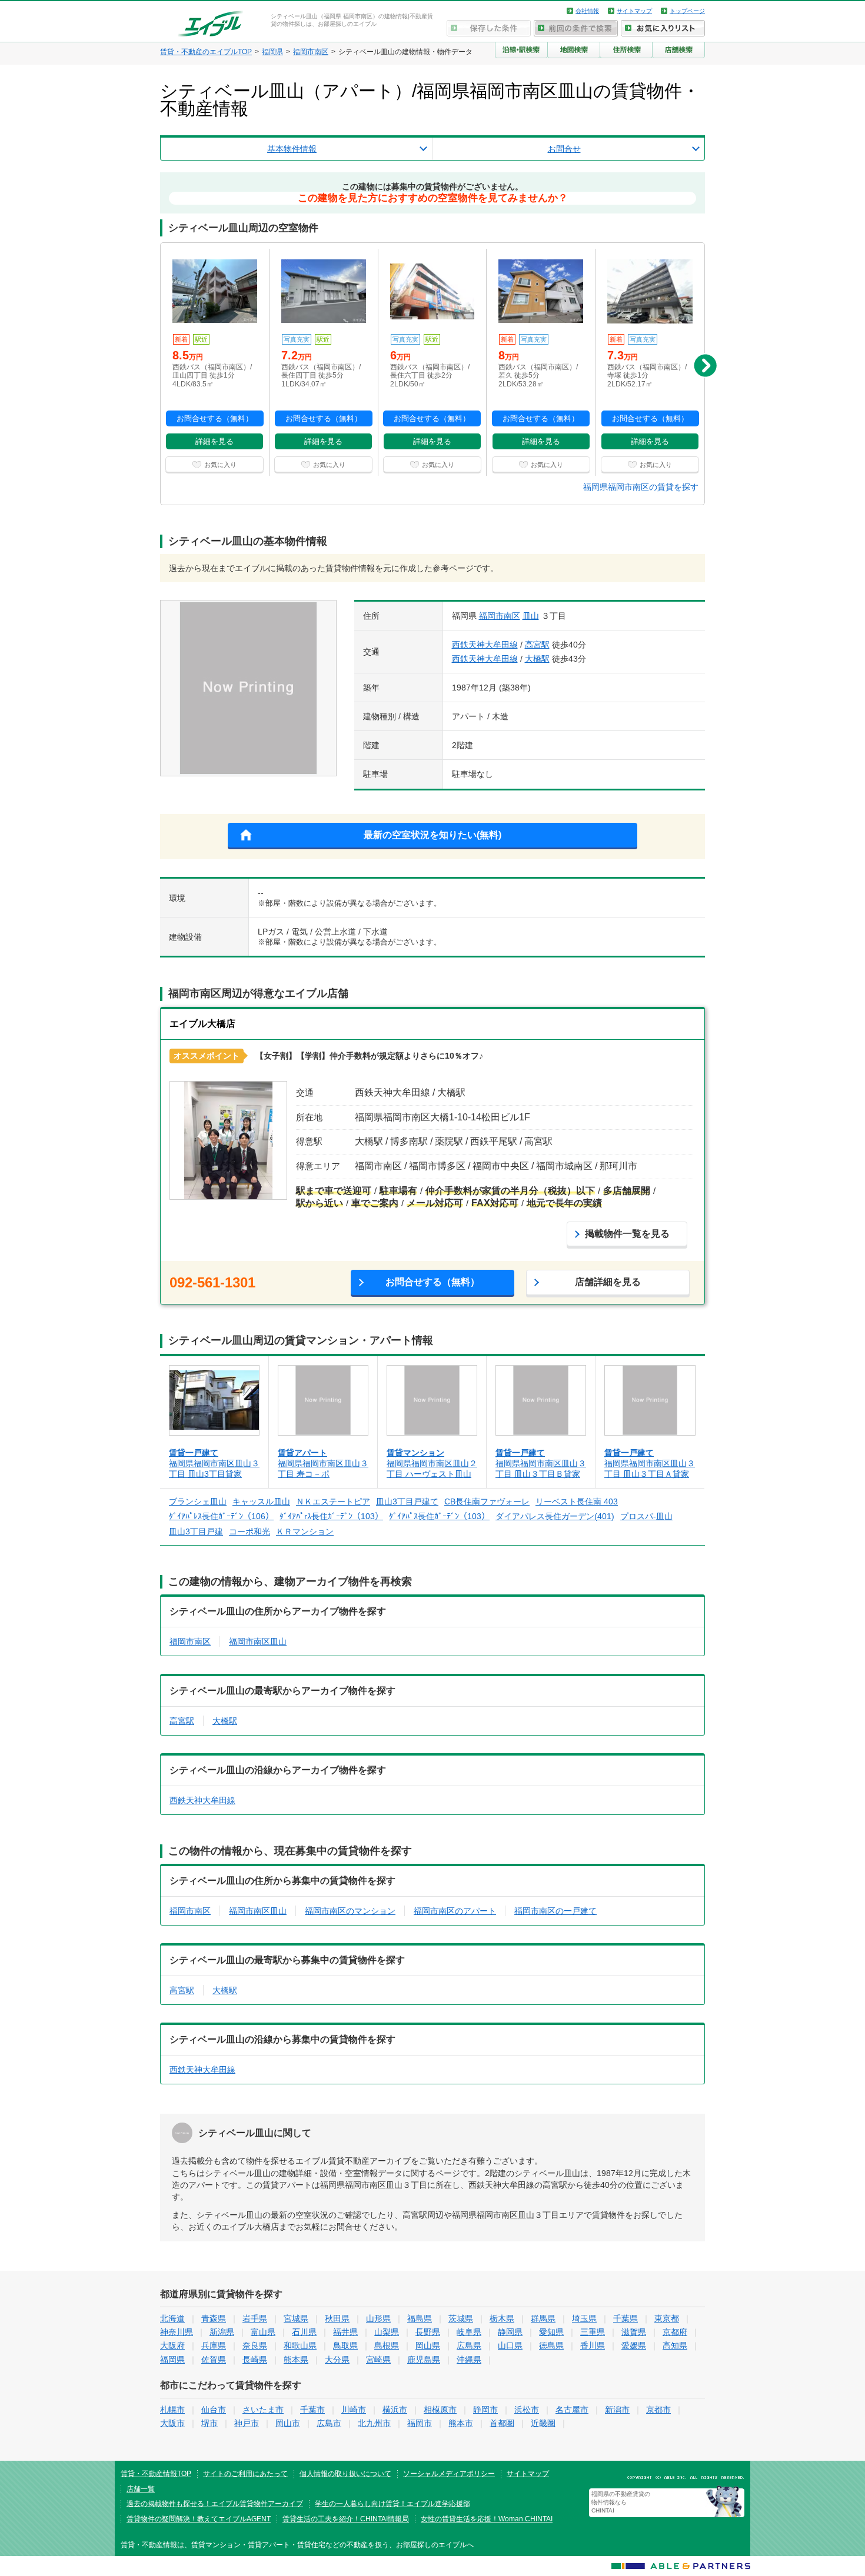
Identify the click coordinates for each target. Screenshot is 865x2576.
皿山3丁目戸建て (407, 1501)
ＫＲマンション (305, 1531)
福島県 (420, 2318)
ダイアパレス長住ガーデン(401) (555, 1516)
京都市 (658, 2410)
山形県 (378, 2318)
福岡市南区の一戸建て (555, 1911)
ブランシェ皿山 (198, 1501)
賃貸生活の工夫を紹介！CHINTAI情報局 (346, 2519)
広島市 (329, 2423)
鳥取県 (345, 2345)
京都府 (675, 2332)
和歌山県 (300, 2345)
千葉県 (626, 2318)
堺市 (209, 2423)
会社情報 (587, 11)
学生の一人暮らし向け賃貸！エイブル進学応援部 (392, 2504)
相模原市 (440, 2410)
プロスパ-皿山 (646, 1516)
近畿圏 (543, 2423)
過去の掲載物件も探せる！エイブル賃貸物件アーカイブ (215, 2504)
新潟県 (222, 2332)
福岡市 (420, 2423)
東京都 (667, 2318)
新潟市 (617, 2410)
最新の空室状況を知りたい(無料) (432, 835)
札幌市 (172, 2410)
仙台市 (214, 2410)
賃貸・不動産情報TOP (156, 2474)
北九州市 (374, 2423)
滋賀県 (634, 2332)
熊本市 (461, 2423)
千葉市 (312, 2410)
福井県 (345, 2332)
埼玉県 (584, 2318)
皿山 (531, 616)
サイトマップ (634, 11)
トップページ (687, 11)
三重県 (593, 2332)
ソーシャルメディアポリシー (449, 2474)
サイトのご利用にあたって (245, 2474)
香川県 (593, 2345)
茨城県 (461, 2318)
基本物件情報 (292, 149)
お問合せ (564, 149)
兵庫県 (214, 2345)
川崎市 (354, 2410)
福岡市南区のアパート (455, 1911)
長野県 (428, 2332)
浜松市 (527, 2410)
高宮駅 (537, 645)
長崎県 (255, 2360)
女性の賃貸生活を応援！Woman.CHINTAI (487, 2519)
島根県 (387, 2345)
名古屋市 (572, 2410)
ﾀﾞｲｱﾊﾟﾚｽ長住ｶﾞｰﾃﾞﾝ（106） (221, 1516)
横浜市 (395, 2410)
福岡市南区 (500, 616)
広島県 (469, 2345)
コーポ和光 (249, 1531)
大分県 (337, 2360)
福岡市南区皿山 (258, 1641)
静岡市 (485, 2410)
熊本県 (296, 2360)
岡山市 (288, 2423)
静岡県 (510, 2332)
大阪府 (172, 2345)
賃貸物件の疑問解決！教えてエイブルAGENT (199, 2519)
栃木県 (502, 2318)
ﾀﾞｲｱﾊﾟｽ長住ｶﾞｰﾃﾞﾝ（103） (439, 1516)
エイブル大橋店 (202, 1024)
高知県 (675, 2345)
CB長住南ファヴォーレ (487, 1501)
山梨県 (387, 2332)
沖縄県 (469, 2360)
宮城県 (296, 2318)
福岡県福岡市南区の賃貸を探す (641, 487)
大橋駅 (537, 659)
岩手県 (255, 2318)
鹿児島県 (424, 2360)
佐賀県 (214, 2360)
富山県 (263, 2332)
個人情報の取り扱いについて (345, 2474)
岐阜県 (469, 2332)
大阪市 (172, 2423)
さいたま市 (263, 2410)
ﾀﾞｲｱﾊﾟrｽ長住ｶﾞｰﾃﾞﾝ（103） (331, 1516)
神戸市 (247, 2423)
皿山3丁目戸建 (196, 1531)
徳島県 (551, 2345)
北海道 (172, 2318)
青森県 (214, 2318)
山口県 (510, 2345)
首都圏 (502, 2423)
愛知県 (551, 2332)
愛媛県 (634, 2345)
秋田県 (337, 2318)
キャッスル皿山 (261, 1501)
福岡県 (172, 2360)
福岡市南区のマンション (350, 1911)
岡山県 (428, 2345)
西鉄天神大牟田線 (485, 645)
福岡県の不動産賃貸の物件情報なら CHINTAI (621, 2502)
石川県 (304, 2332)
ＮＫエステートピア (333, 1501)
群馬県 (543, 2318)
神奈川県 (177, 2332)
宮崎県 (378, 2360)
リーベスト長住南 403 (577, 1501)
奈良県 (255, 2345)
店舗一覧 (141, 2489)
